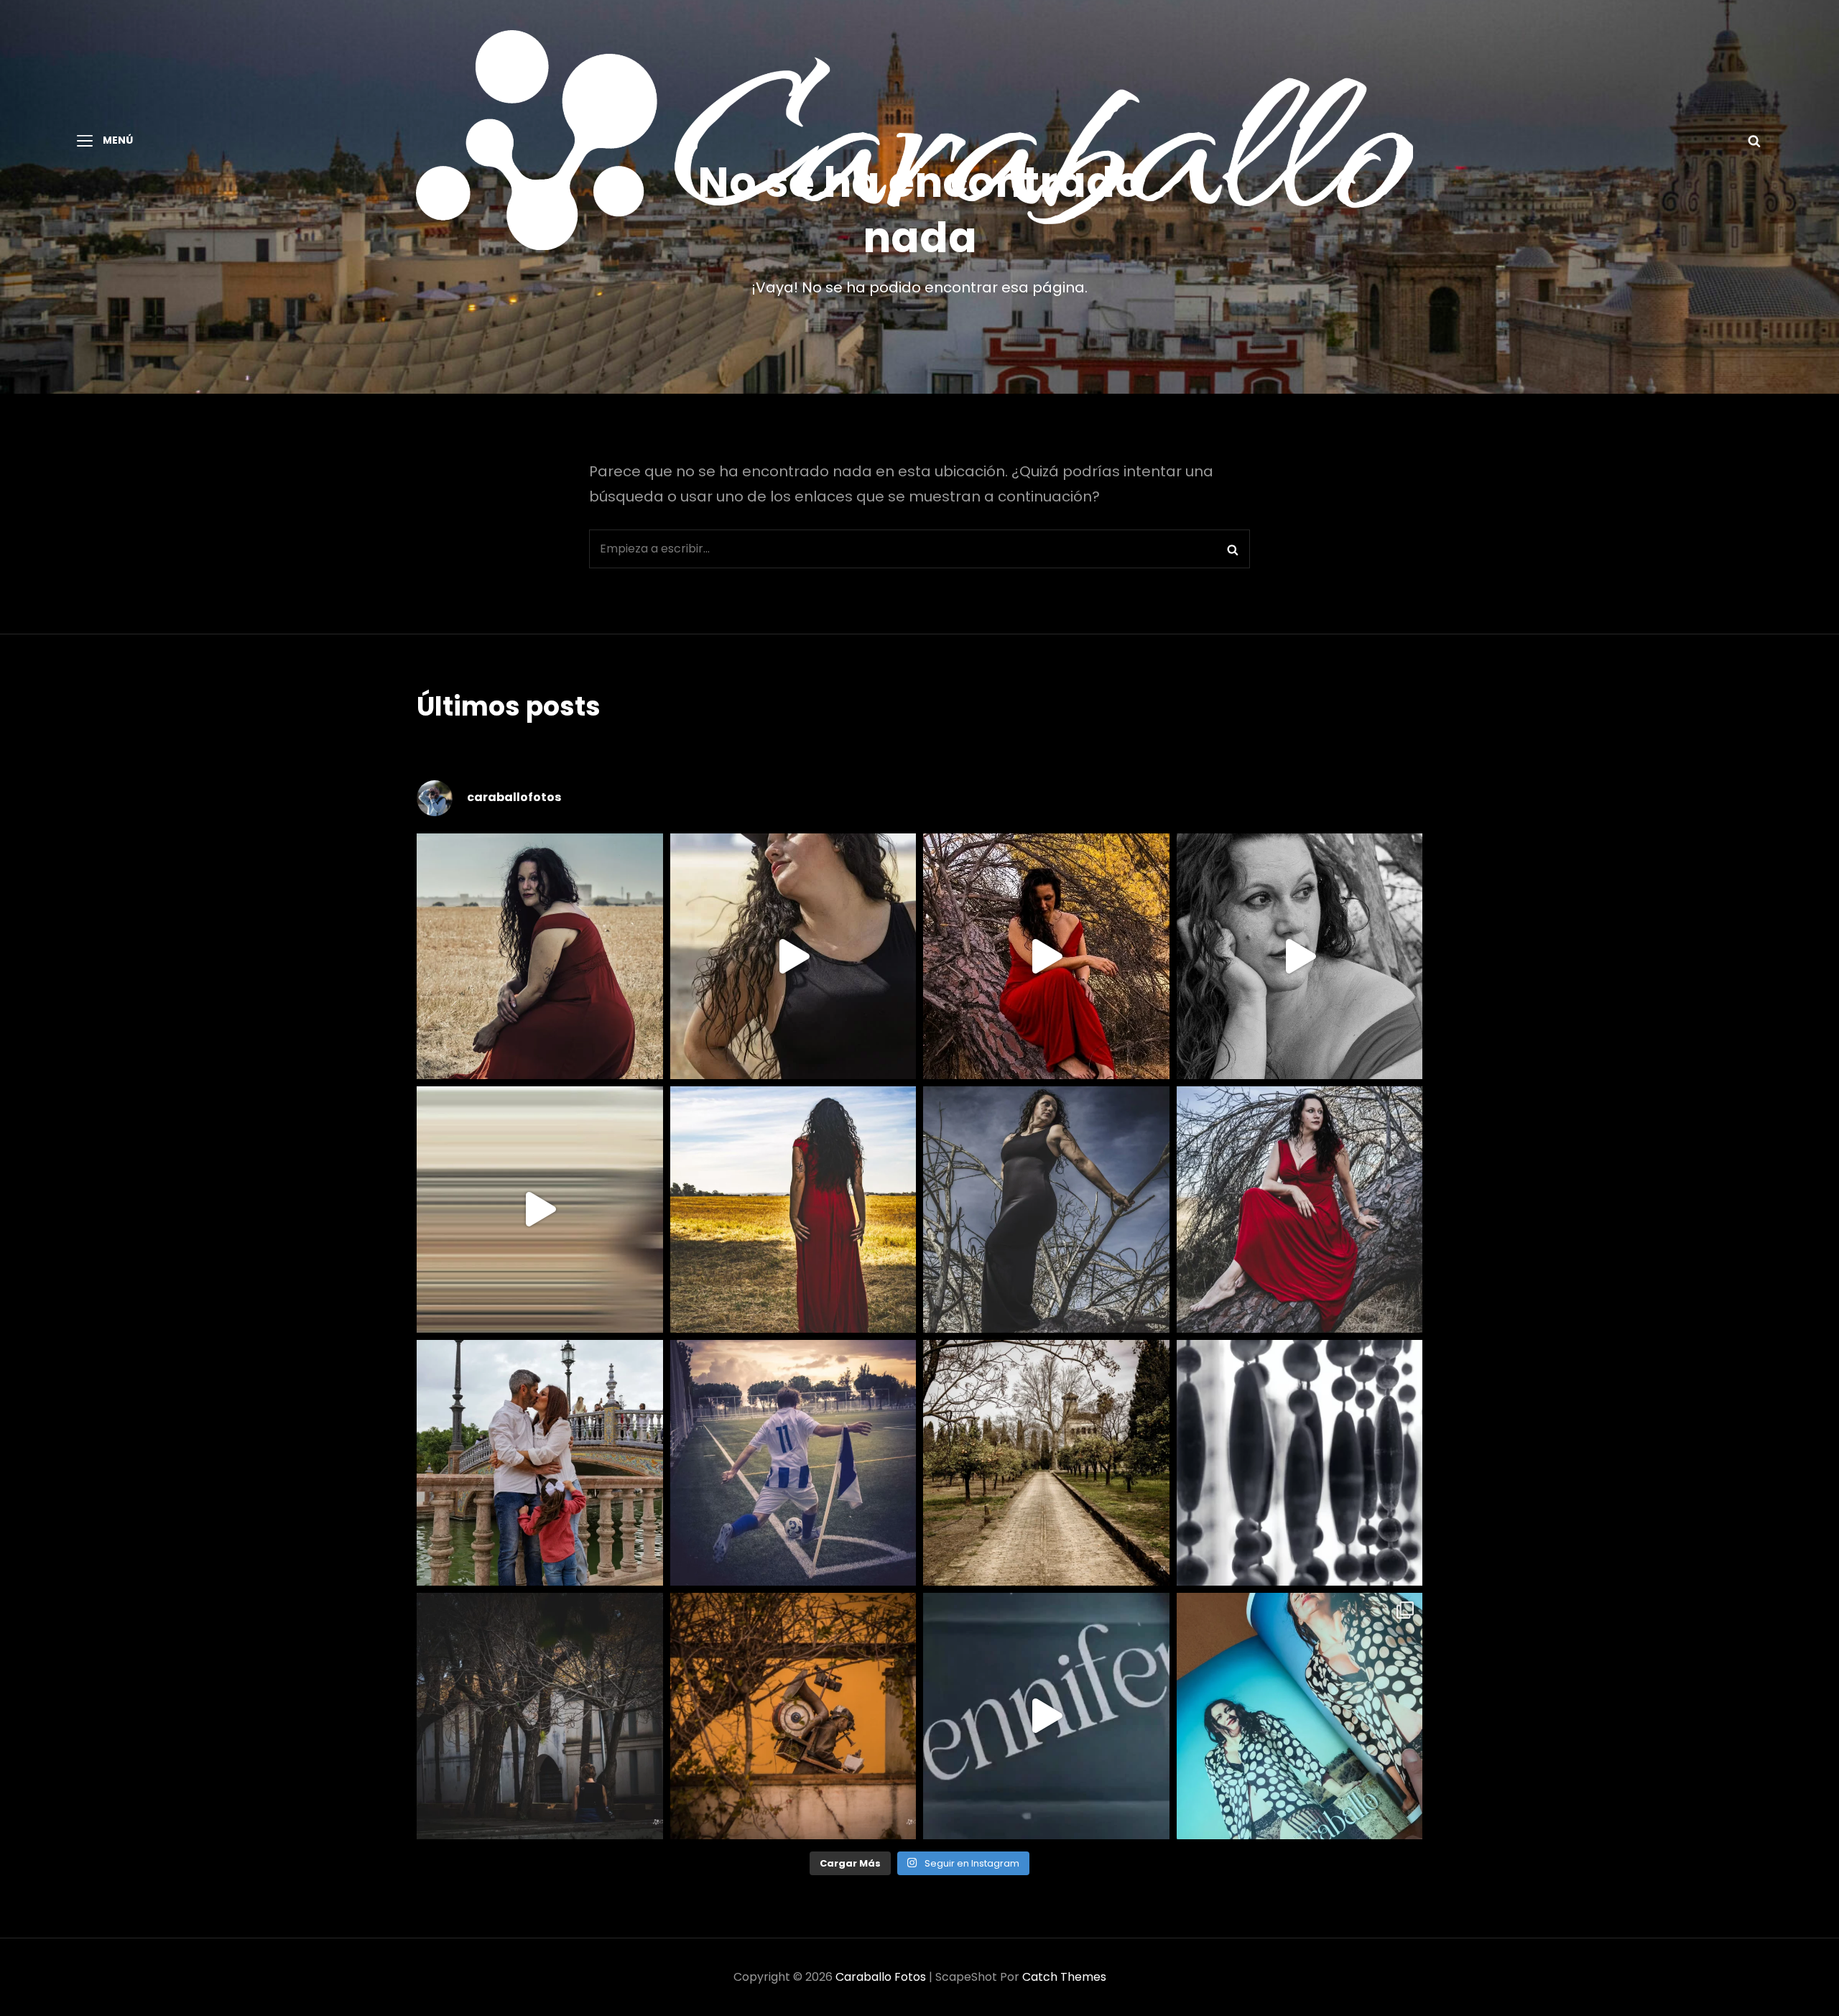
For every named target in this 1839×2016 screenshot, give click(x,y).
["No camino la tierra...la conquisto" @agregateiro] (793, 1210)
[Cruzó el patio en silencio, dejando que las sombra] (540, 1716)
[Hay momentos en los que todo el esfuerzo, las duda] (1300, 1716)
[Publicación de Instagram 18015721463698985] (793, 957)
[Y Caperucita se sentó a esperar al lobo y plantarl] (1300, 1210)
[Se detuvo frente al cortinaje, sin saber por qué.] (1300, 1463)
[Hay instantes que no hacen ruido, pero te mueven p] (540, 957)
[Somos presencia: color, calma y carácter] (1046, 957)
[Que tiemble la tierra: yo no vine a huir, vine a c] (1046, 1210)
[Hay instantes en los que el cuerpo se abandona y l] (540, 1210)
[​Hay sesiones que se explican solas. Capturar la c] (540, 1463)
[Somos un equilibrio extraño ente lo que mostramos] (1300, 957)
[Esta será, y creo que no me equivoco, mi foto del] (793, 1463)
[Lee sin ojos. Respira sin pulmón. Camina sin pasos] (793, 1716)
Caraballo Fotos (881, 1977)
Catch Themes (1064, 1977)
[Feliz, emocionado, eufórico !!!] (1046, 1716)
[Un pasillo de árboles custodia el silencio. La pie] (1046, 1463)
